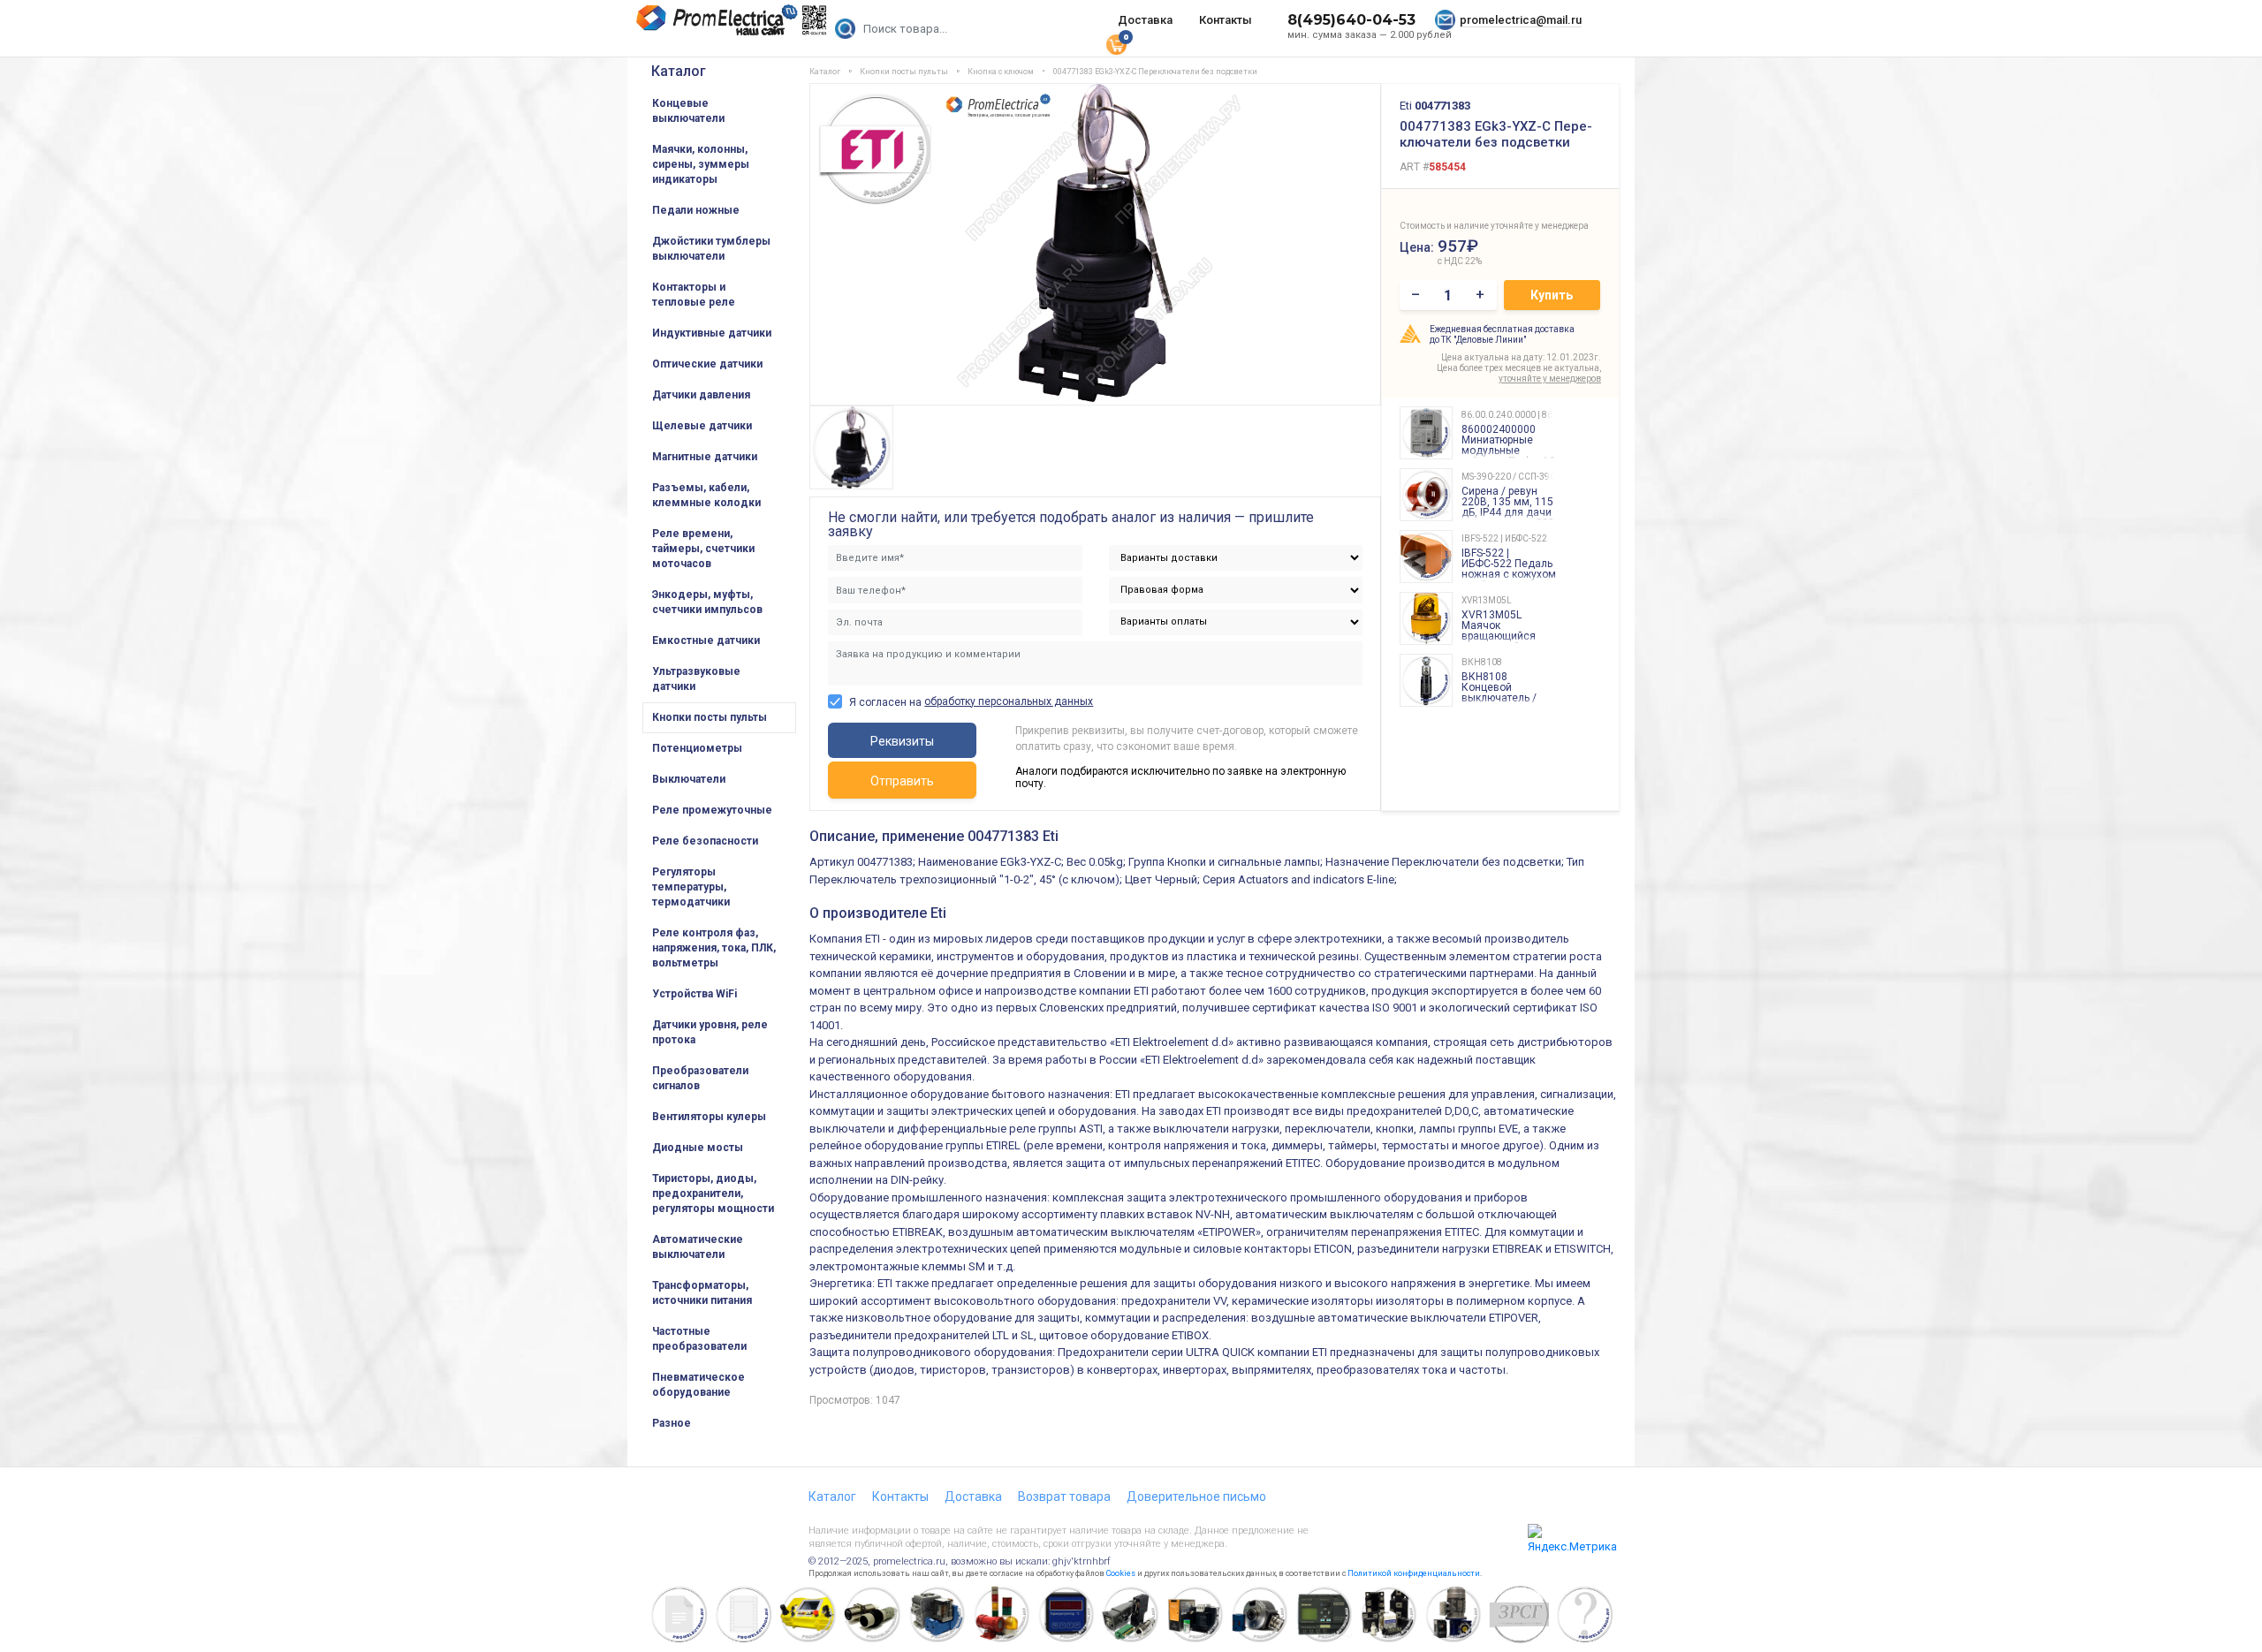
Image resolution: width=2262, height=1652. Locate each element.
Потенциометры (697, 748)
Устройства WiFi (695, 994)
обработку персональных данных (1009, 701)
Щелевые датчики (702, 426)
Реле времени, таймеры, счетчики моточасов (703, 549)
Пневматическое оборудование (698, 1385)
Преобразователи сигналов (700, 1078)
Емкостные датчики (706, 640)
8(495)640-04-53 (1351, 20)
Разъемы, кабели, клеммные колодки (706, 495)
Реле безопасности (705, 841)
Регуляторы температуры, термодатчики (691, 887)
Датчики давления (701, 395)
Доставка (1145, 20)
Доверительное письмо (1196, 1497)
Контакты (1226, 20)
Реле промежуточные (712, 810)
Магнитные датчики (705, 457)
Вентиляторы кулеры (709, 1117)
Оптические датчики (707, 364)
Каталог (679, 71)
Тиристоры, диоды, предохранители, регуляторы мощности (713, 1194)
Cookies (1121, 1573)
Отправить (902, 781)
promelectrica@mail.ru (1521, 20)
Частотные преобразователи (699, 1339)
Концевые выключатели (688, 111)
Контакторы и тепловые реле (694, 295)
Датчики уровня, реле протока (710, 1032)
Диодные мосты (698, 1148)
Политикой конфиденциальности (1414, 1573)
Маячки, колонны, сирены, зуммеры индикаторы (701, 164)
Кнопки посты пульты (710, 717)
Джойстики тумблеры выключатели (711, 249)
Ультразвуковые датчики (696, 679)
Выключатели (689, 779)
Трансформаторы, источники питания (702, 1293)
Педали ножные (696, 210)
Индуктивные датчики (712, 333)
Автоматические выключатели (698, 1247)
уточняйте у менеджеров (1550, 379)
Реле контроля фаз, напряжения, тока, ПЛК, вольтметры (714, 948)
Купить (1552, 295)
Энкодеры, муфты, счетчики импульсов (707, 602)
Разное (672, 1423)
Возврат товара (1064, 1497)
